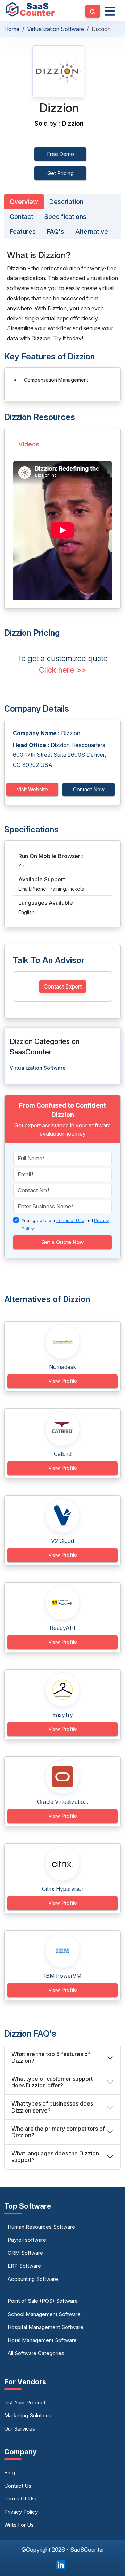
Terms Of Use (21, 2499)
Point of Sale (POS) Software (43, 2301)
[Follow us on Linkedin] (61, 2564)
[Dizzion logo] (58, 71)
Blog (10, 2472)
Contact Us (18, 2486)
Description (66, 202)
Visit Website (32, 789)
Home (12, 29)
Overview (24, 202)
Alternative (92, 232)
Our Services (20, 2429)
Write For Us (19, 2525)
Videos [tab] (29, 444)
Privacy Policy (21, 2512)
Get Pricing (60, 173)
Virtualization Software (56, 29)
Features (23, 232)
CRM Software (25, 2253)
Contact (22, 217)
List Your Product (25, 2403)
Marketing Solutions (28, 2415)
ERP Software (24, 2266)
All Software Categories (36, 2353)
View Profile (63, 1381)
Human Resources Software (41, 2227)
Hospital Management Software (45, 2327)
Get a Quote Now (62, 1242)
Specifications (65, 217)
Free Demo (60, 154)
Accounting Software (33, 2279)
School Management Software (44, 2314)
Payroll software (27, 2240)
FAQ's (56, 232)
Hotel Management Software (42, 2340)
